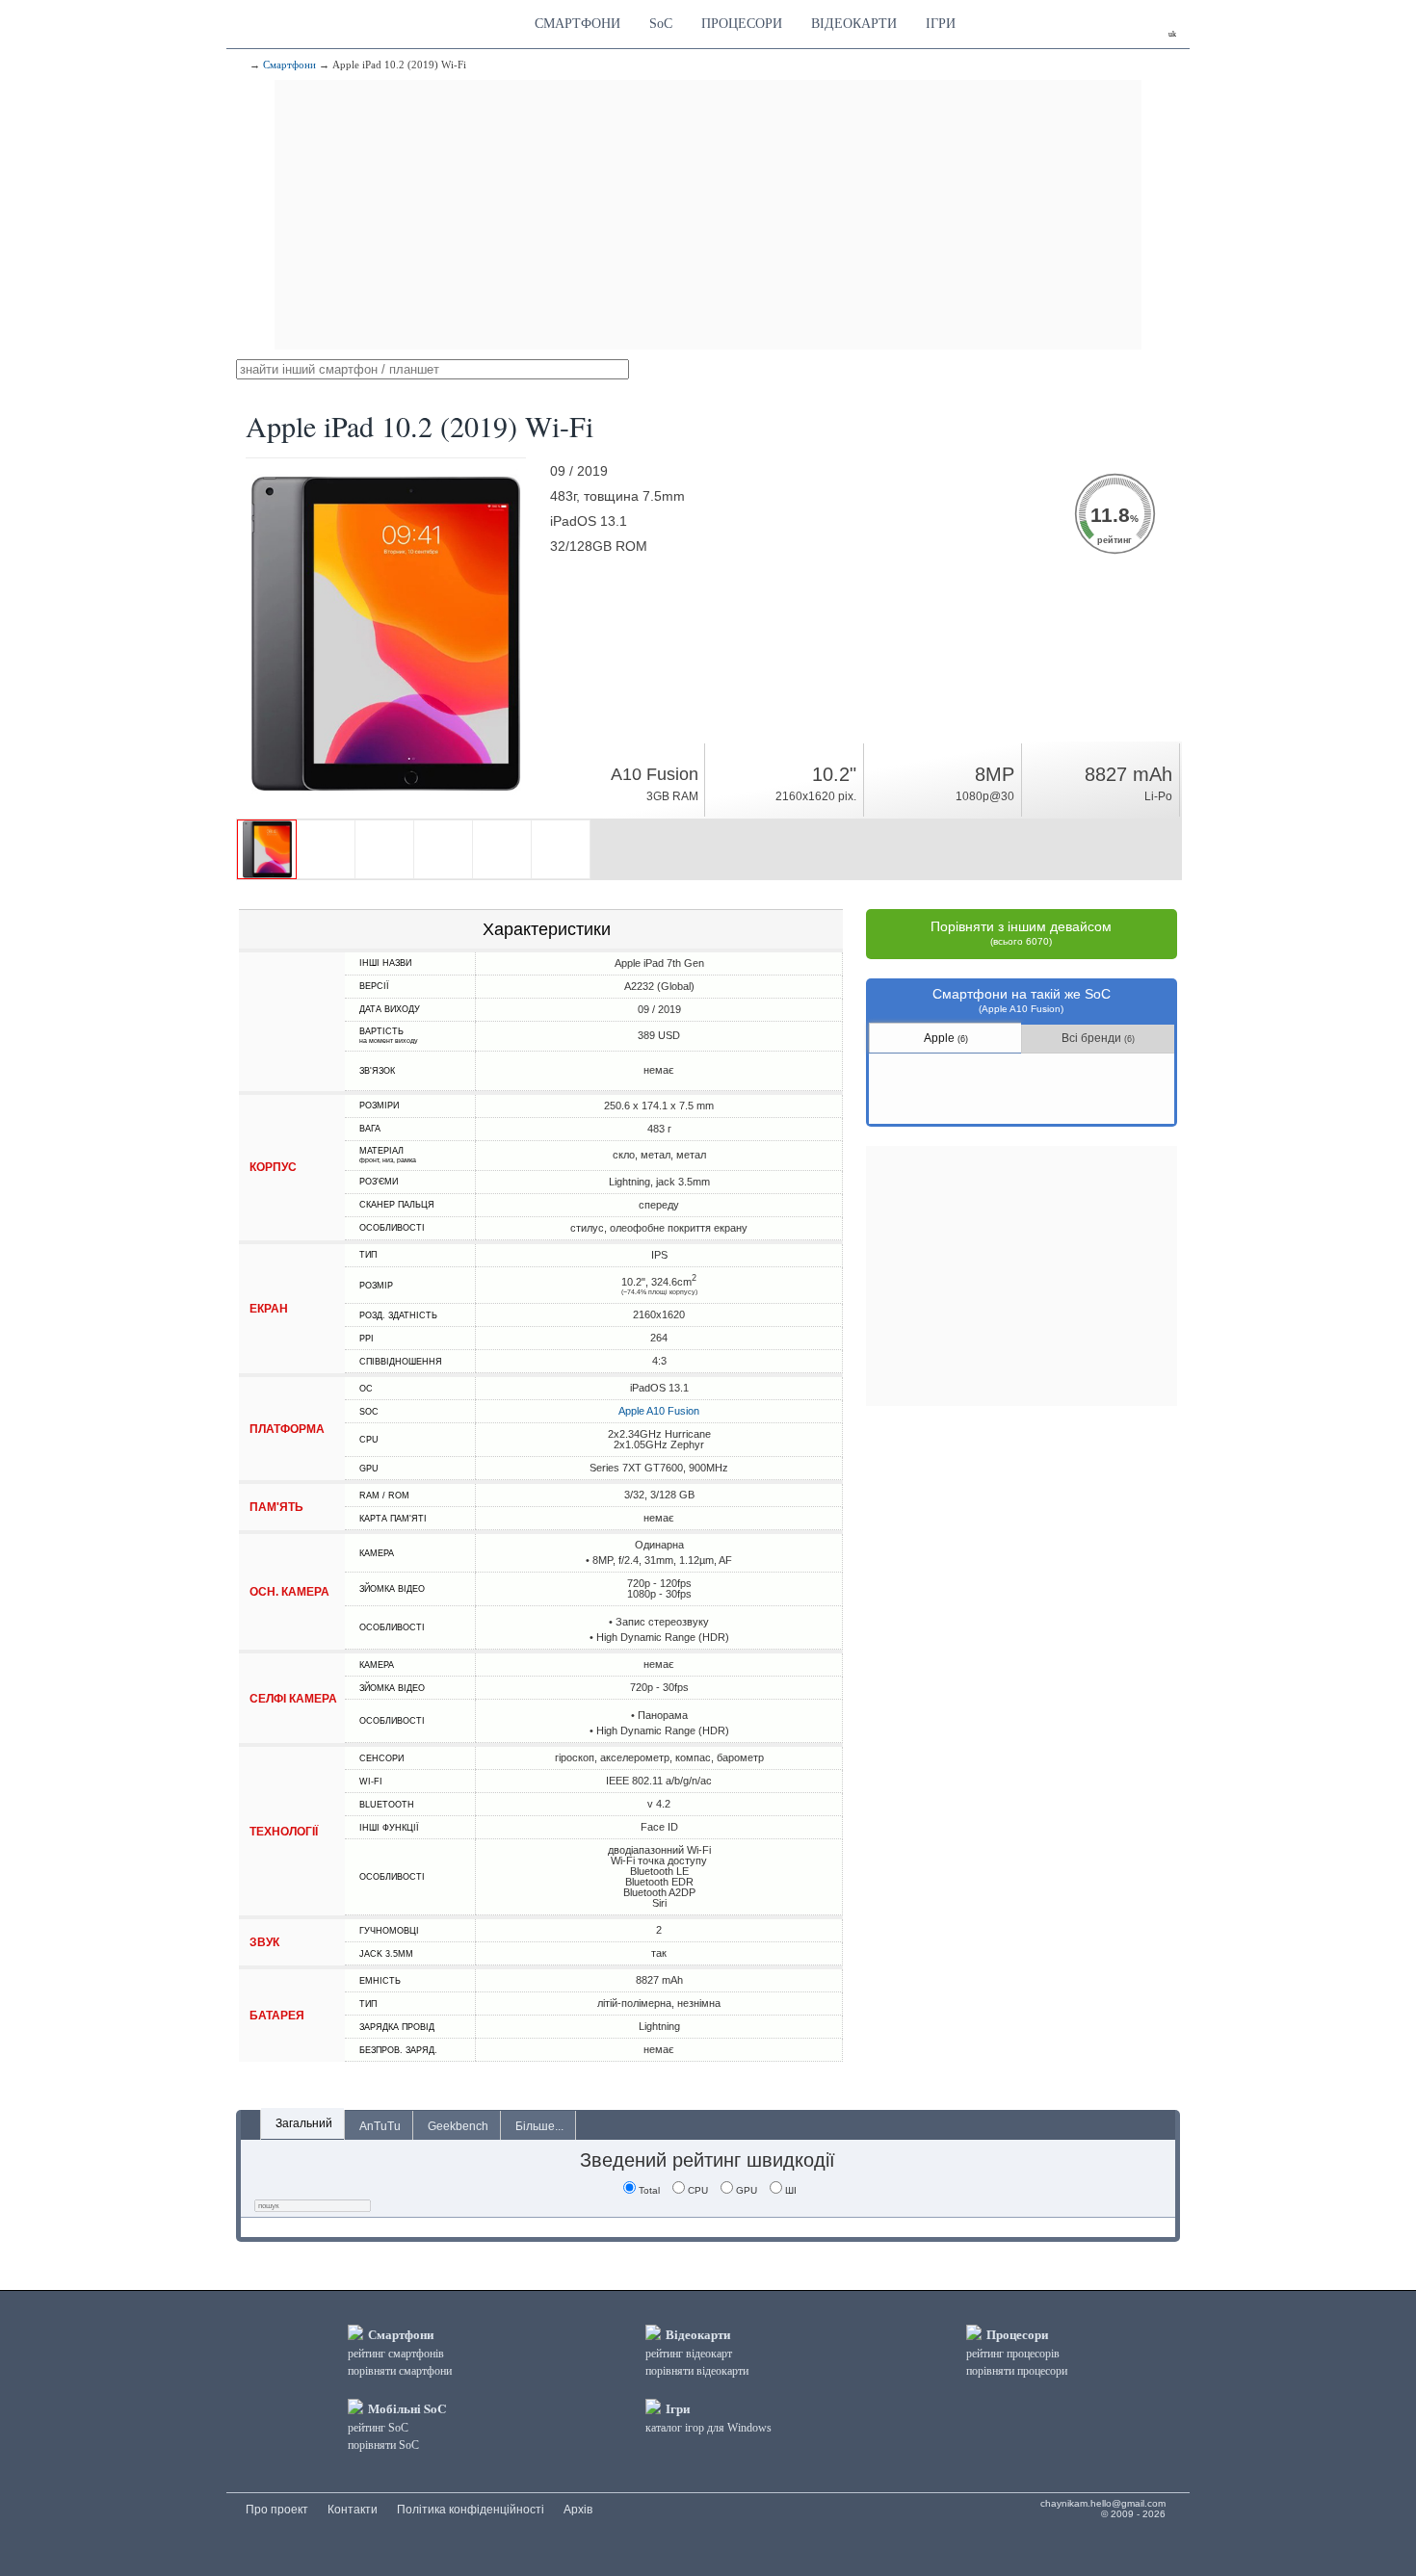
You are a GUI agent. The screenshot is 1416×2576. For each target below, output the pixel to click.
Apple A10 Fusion (659, 1411)
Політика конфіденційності (471, 2510)
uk (1172, 34)
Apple (946, 1038)
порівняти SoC (383, 2445)
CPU (698, 2190)
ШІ (791, 2190)
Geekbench (458, 2126)
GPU (747, 2190)
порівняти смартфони (400, 2371)
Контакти (353, 2510)
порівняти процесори (1017, 2371)
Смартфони (289, 65)
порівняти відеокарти (697, 2371)
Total (649, 2190)
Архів (578, 2510)
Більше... (539, 2126)
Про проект (277, 2510)
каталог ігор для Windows (708, 2428)
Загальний (304, 2123)
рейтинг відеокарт (689, 2354)
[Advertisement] (708, 215)
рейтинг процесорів (1013, 2354)
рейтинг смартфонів (396, 2354)
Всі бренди (1098, 1038)
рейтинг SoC (378, 2428)
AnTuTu (380, 2126)
